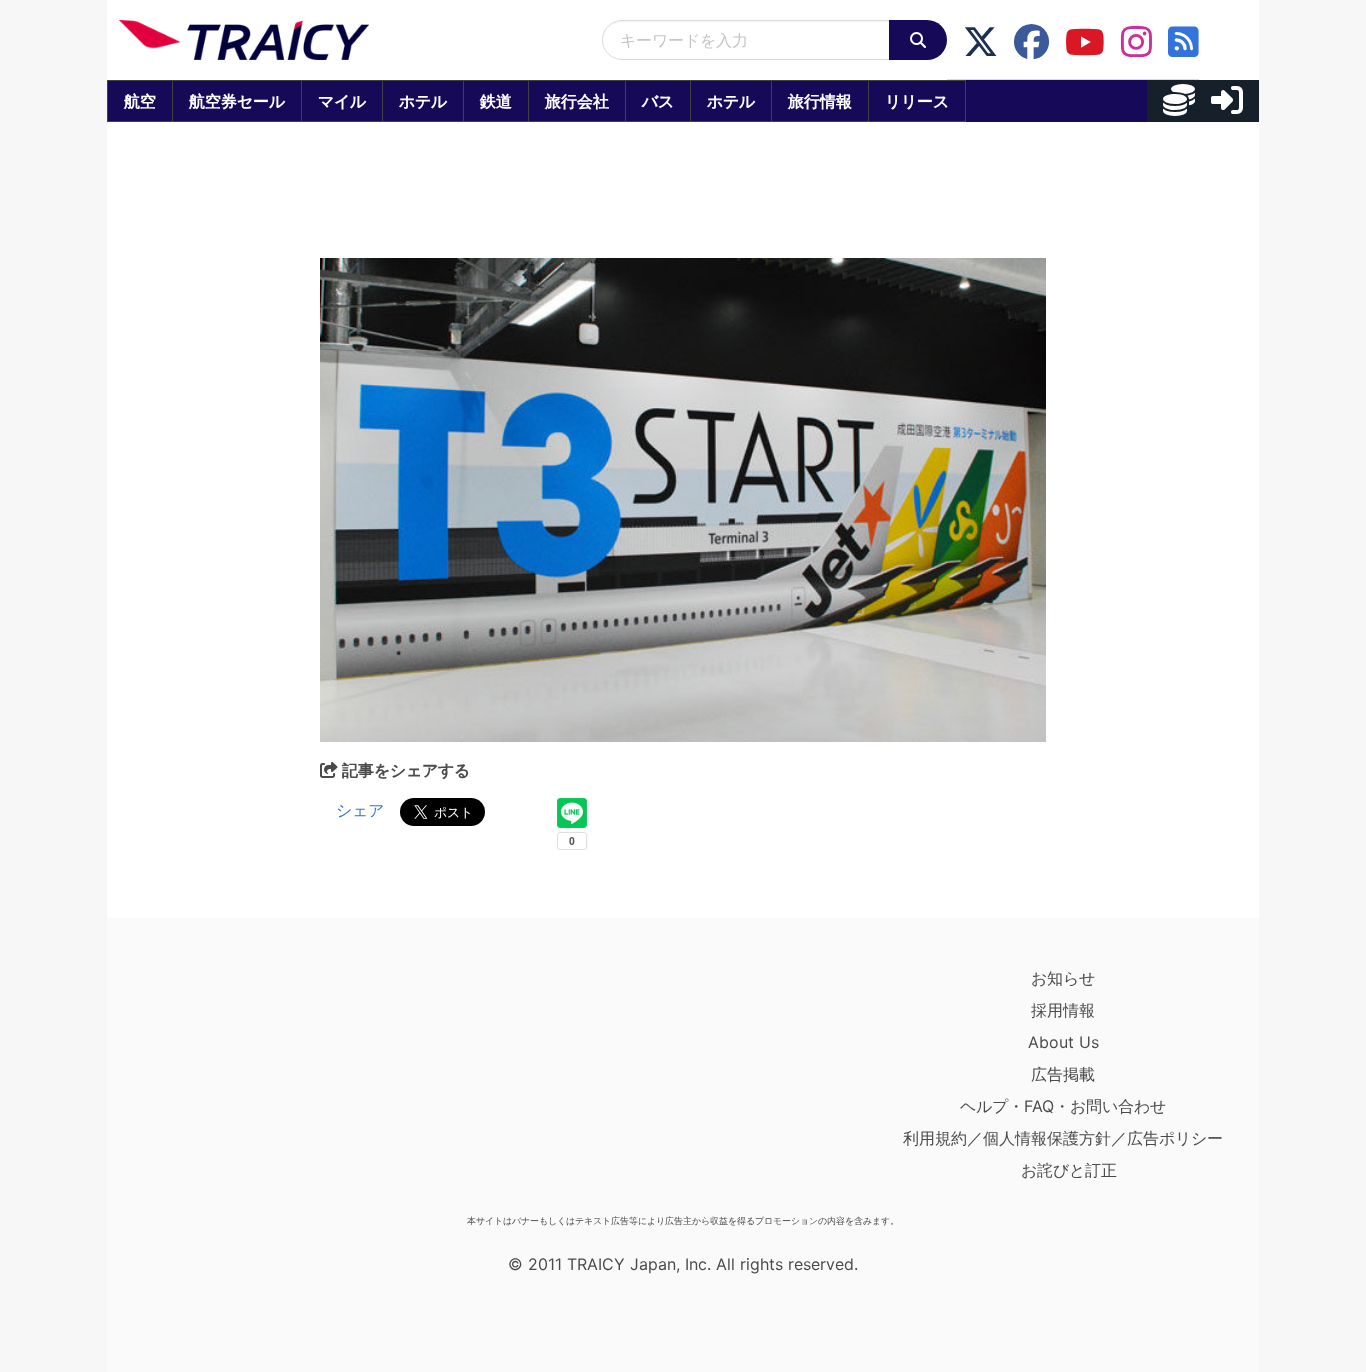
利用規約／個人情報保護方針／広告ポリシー (1063, 1138)
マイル (342, 101)
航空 (140, 101)
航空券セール (237, 101)
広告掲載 (1063, 1074)
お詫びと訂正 (1069, 1170)
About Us (1063, 1042)
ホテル (423, 101)
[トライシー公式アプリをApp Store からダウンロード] (235, 1084)
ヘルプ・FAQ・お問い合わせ (1063, 1106)
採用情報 (1063, 1010)
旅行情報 (820, 101)
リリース (917, 101)
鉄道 (496, 101)
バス (658, 101)
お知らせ (1063, 978)
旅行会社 (577, 101)
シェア (360, 810)
